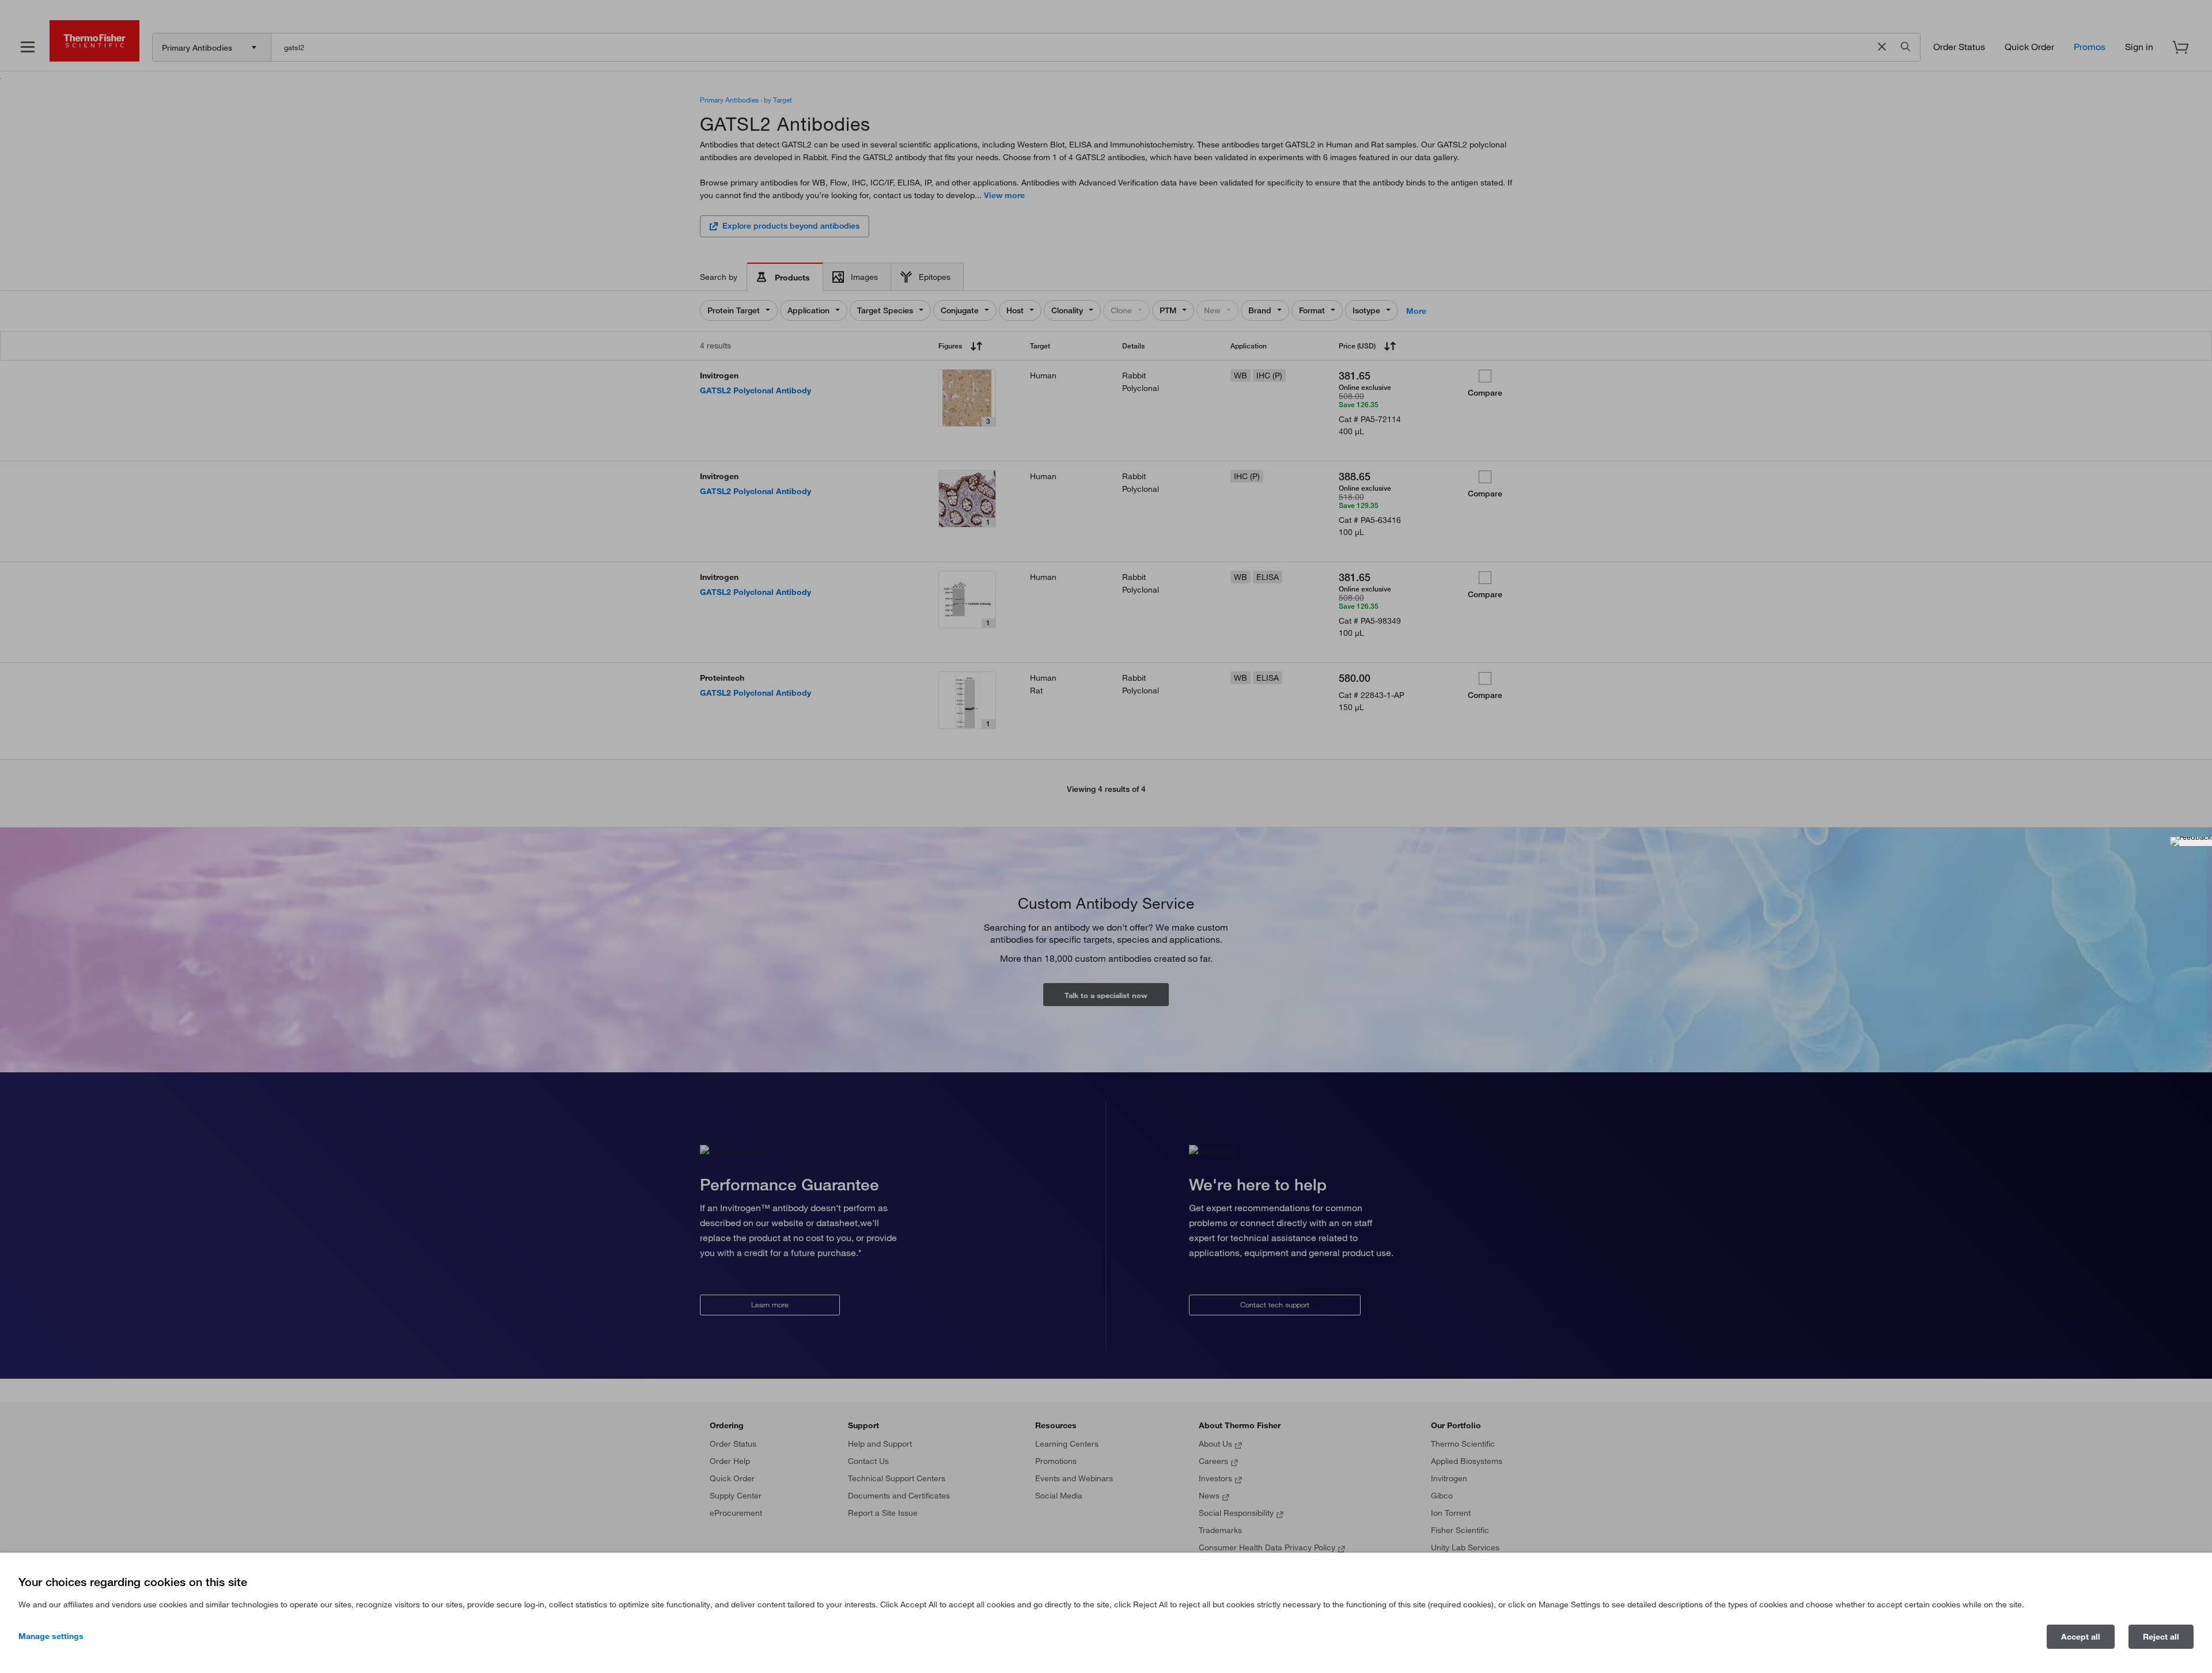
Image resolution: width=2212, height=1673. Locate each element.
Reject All (2161, 1637)
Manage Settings (51, 1636)
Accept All (2081, 1637)
